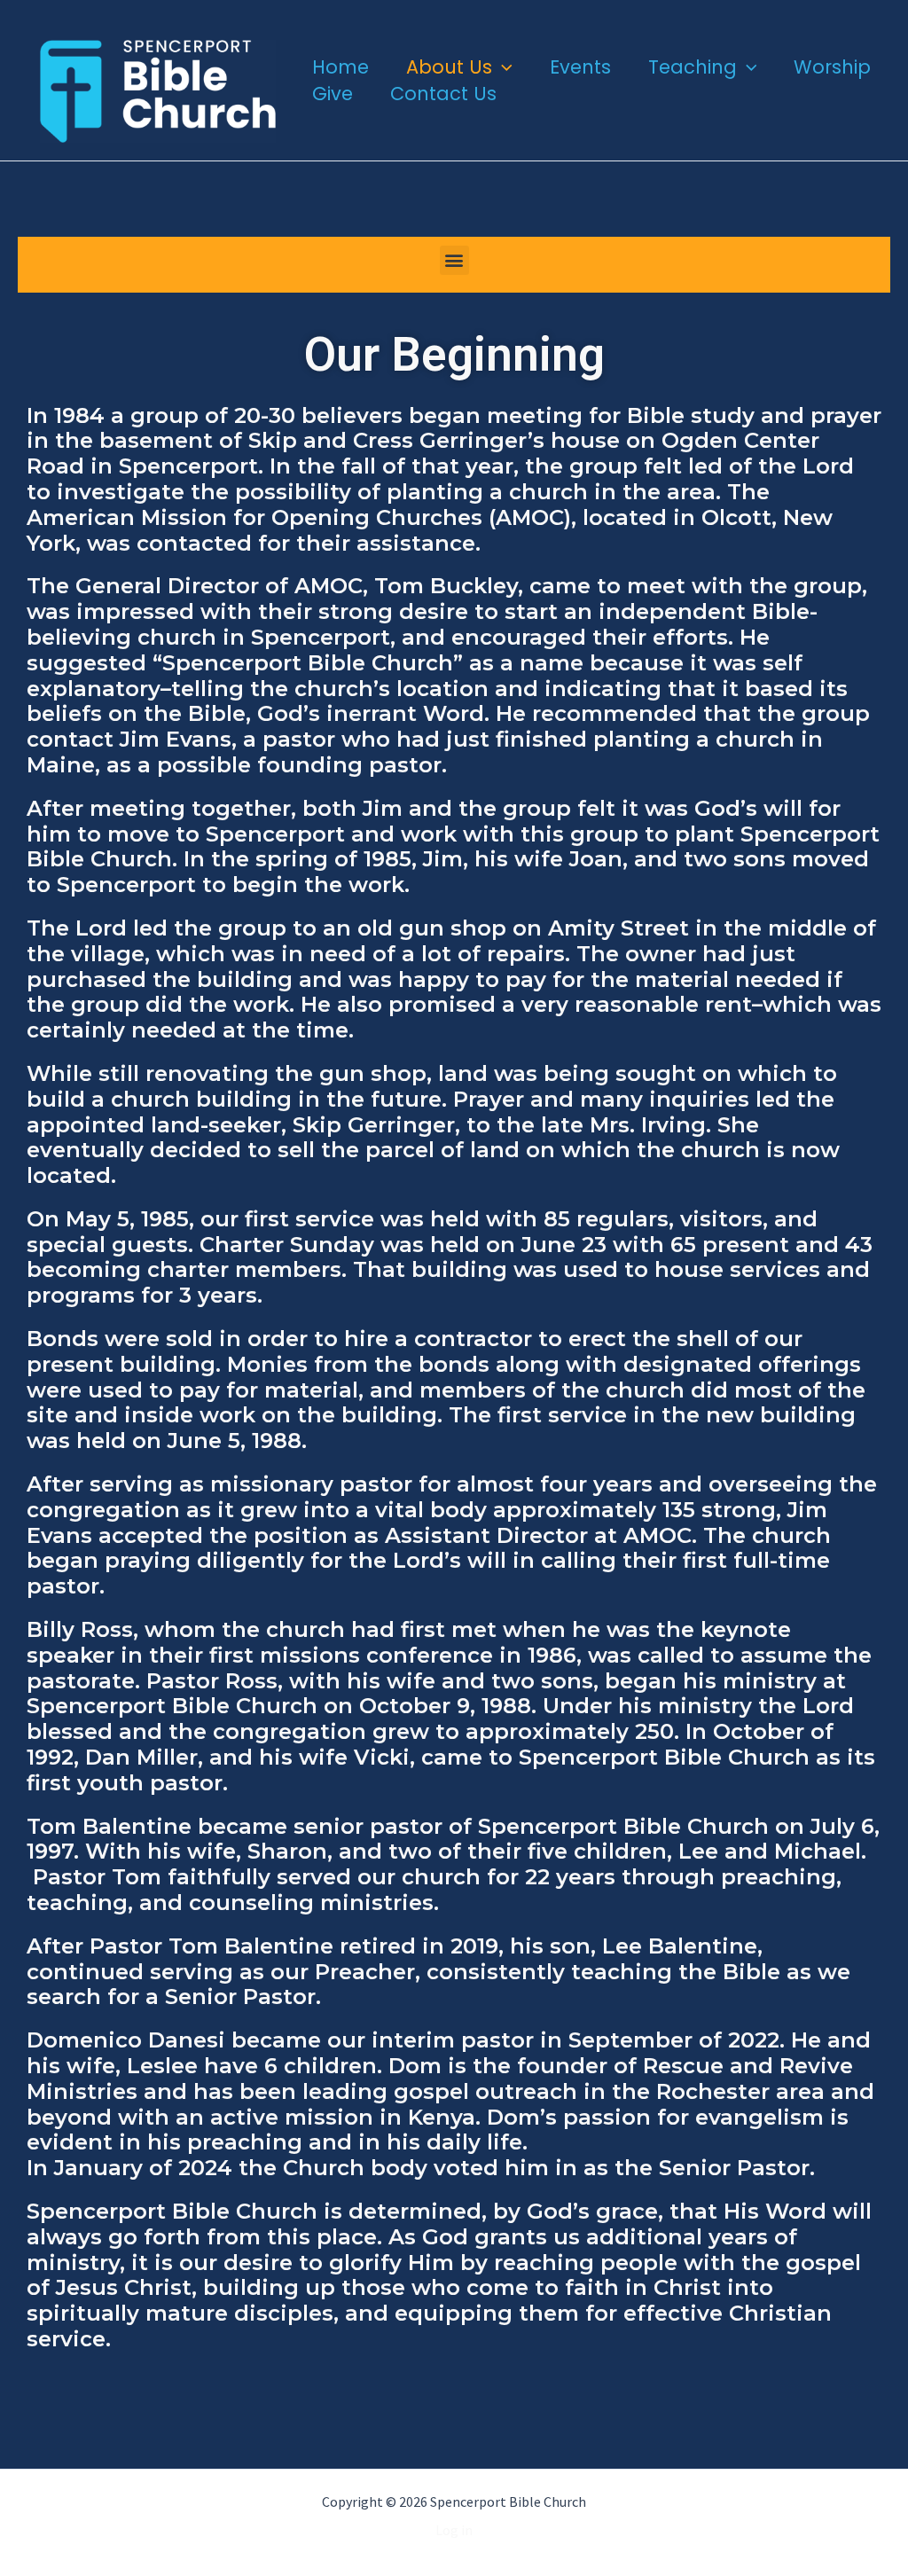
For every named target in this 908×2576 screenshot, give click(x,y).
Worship (832, 67)
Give (333, 94)
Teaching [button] (693, 67)
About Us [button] (449, 67)
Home (340, 67)
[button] (502, 67)
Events (580, 67)
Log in (454, 2530)
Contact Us (443, 94)
